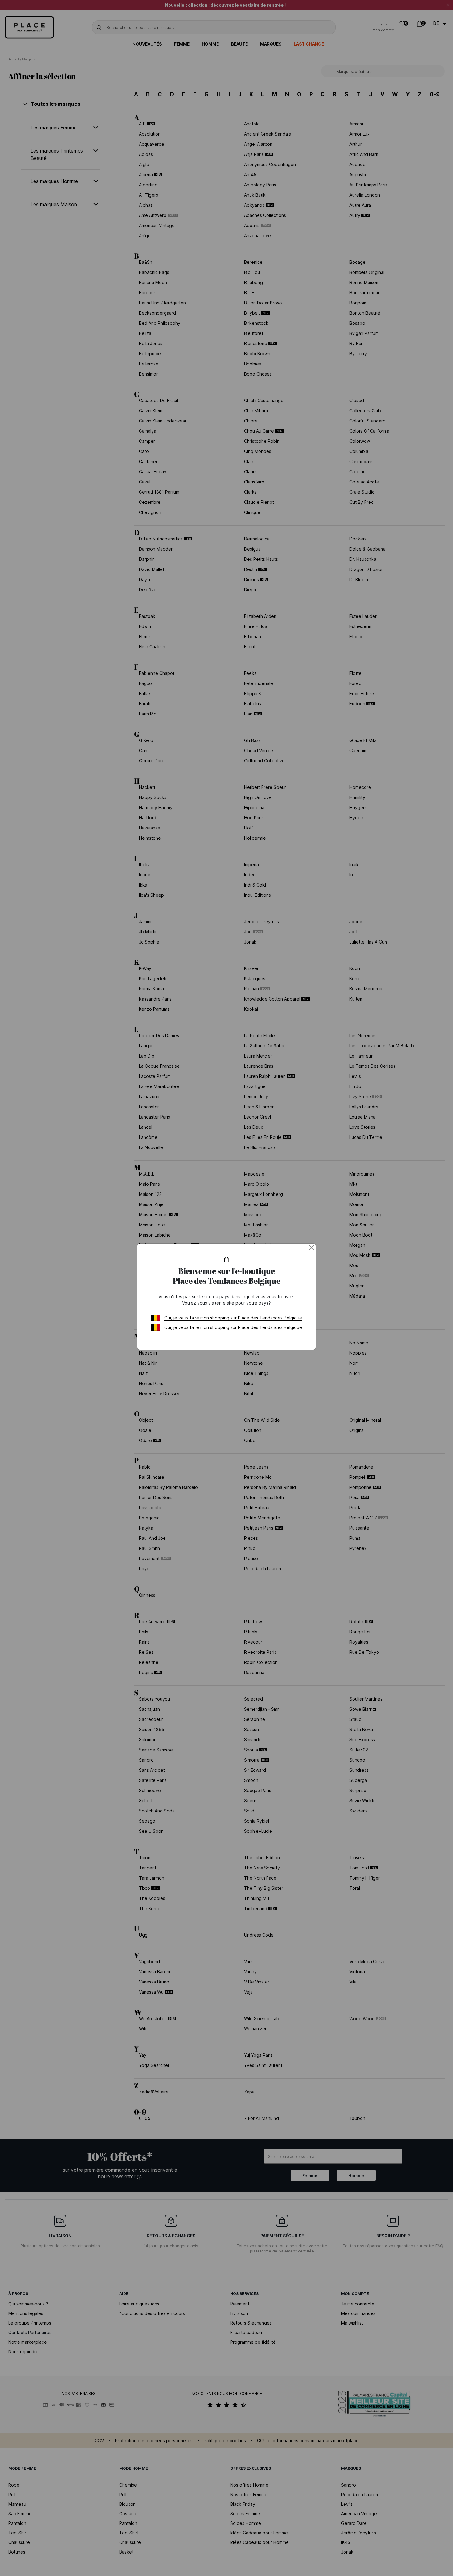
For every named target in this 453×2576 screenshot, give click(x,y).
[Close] (312, 1248)
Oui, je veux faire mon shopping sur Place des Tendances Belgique (233, 1318)
